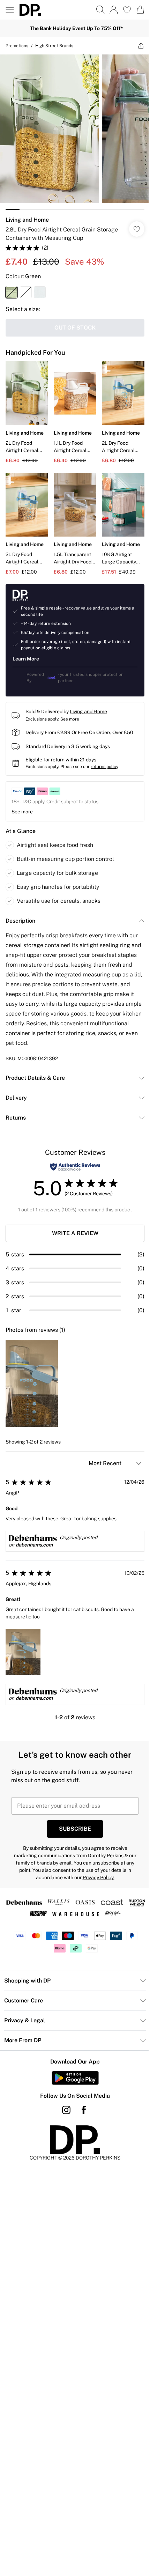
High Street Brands (54, 46)
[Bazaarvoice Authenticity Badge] (75, 1167)
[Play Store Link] (75, 2078)
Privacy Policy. (99, 1877)
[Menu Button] (10, 10)
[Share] (141, 46)
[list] (75, 132)
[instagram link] (66, 2110)
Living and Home (27, 220)
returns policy (104, 767)
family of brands (34, 1863)
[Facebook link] (84, 2110)
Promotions (17, 46)
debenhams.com (34, 1545)
